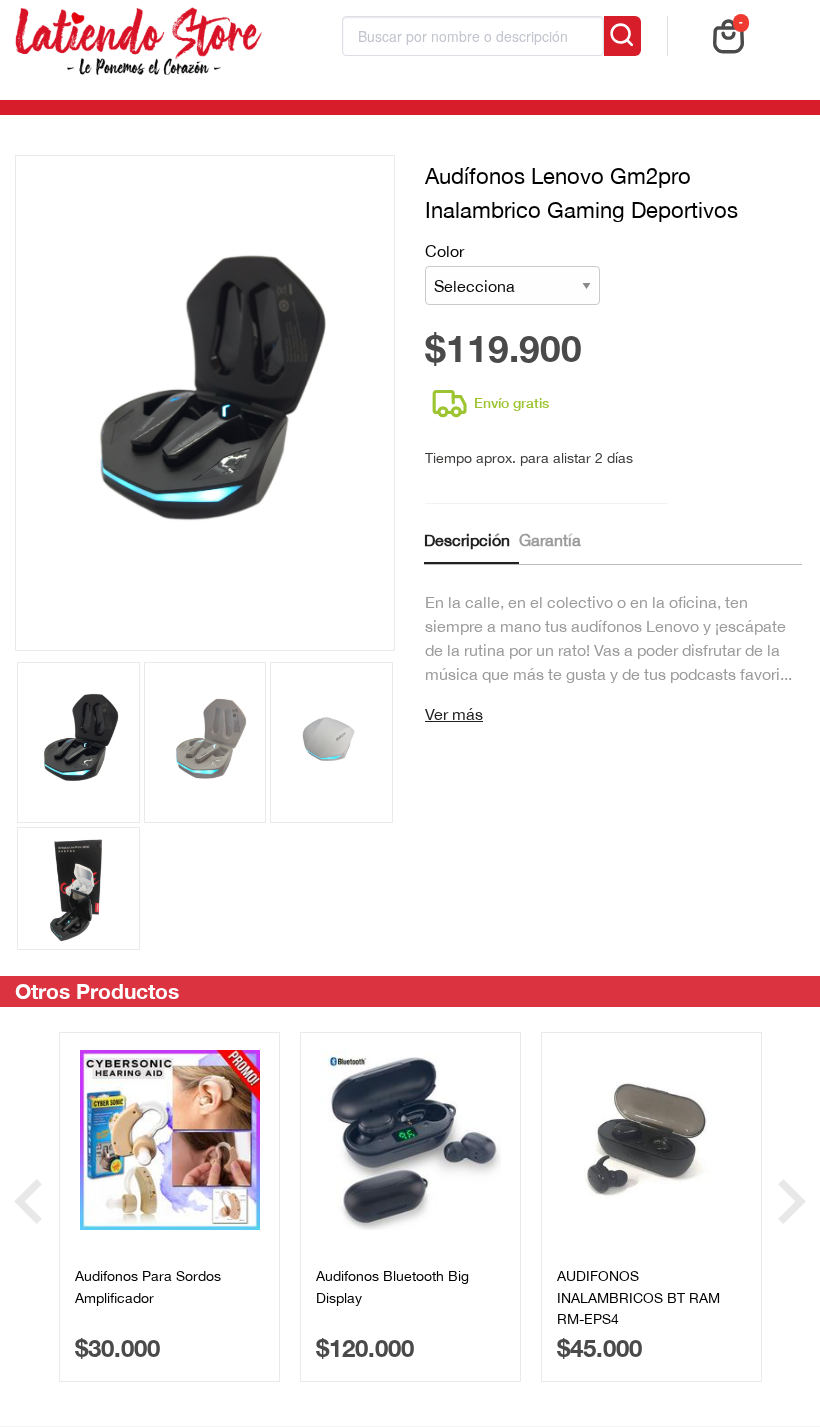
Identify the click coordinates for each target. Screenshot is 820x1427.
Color (444, 251)
